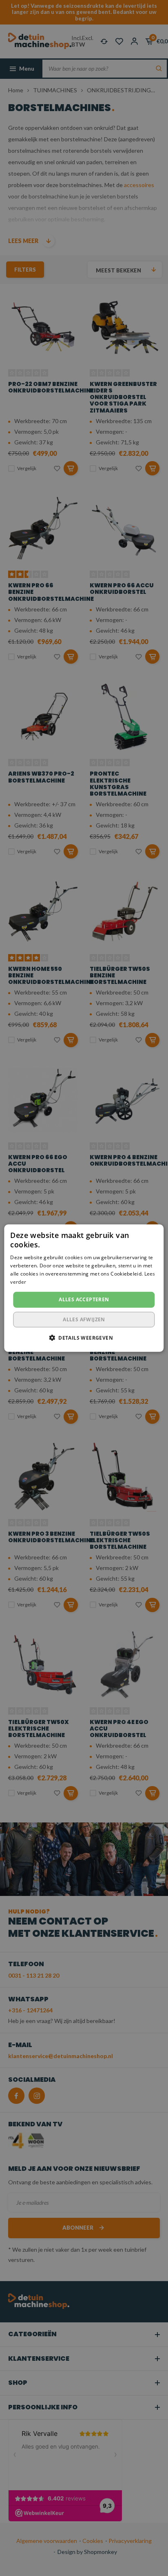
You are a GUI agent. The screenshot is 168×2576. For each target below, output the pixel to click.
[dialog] (84, 1288)
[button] (84, 1338)
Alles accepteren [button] (84, 1299)
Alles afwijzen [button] (84, 1319)
